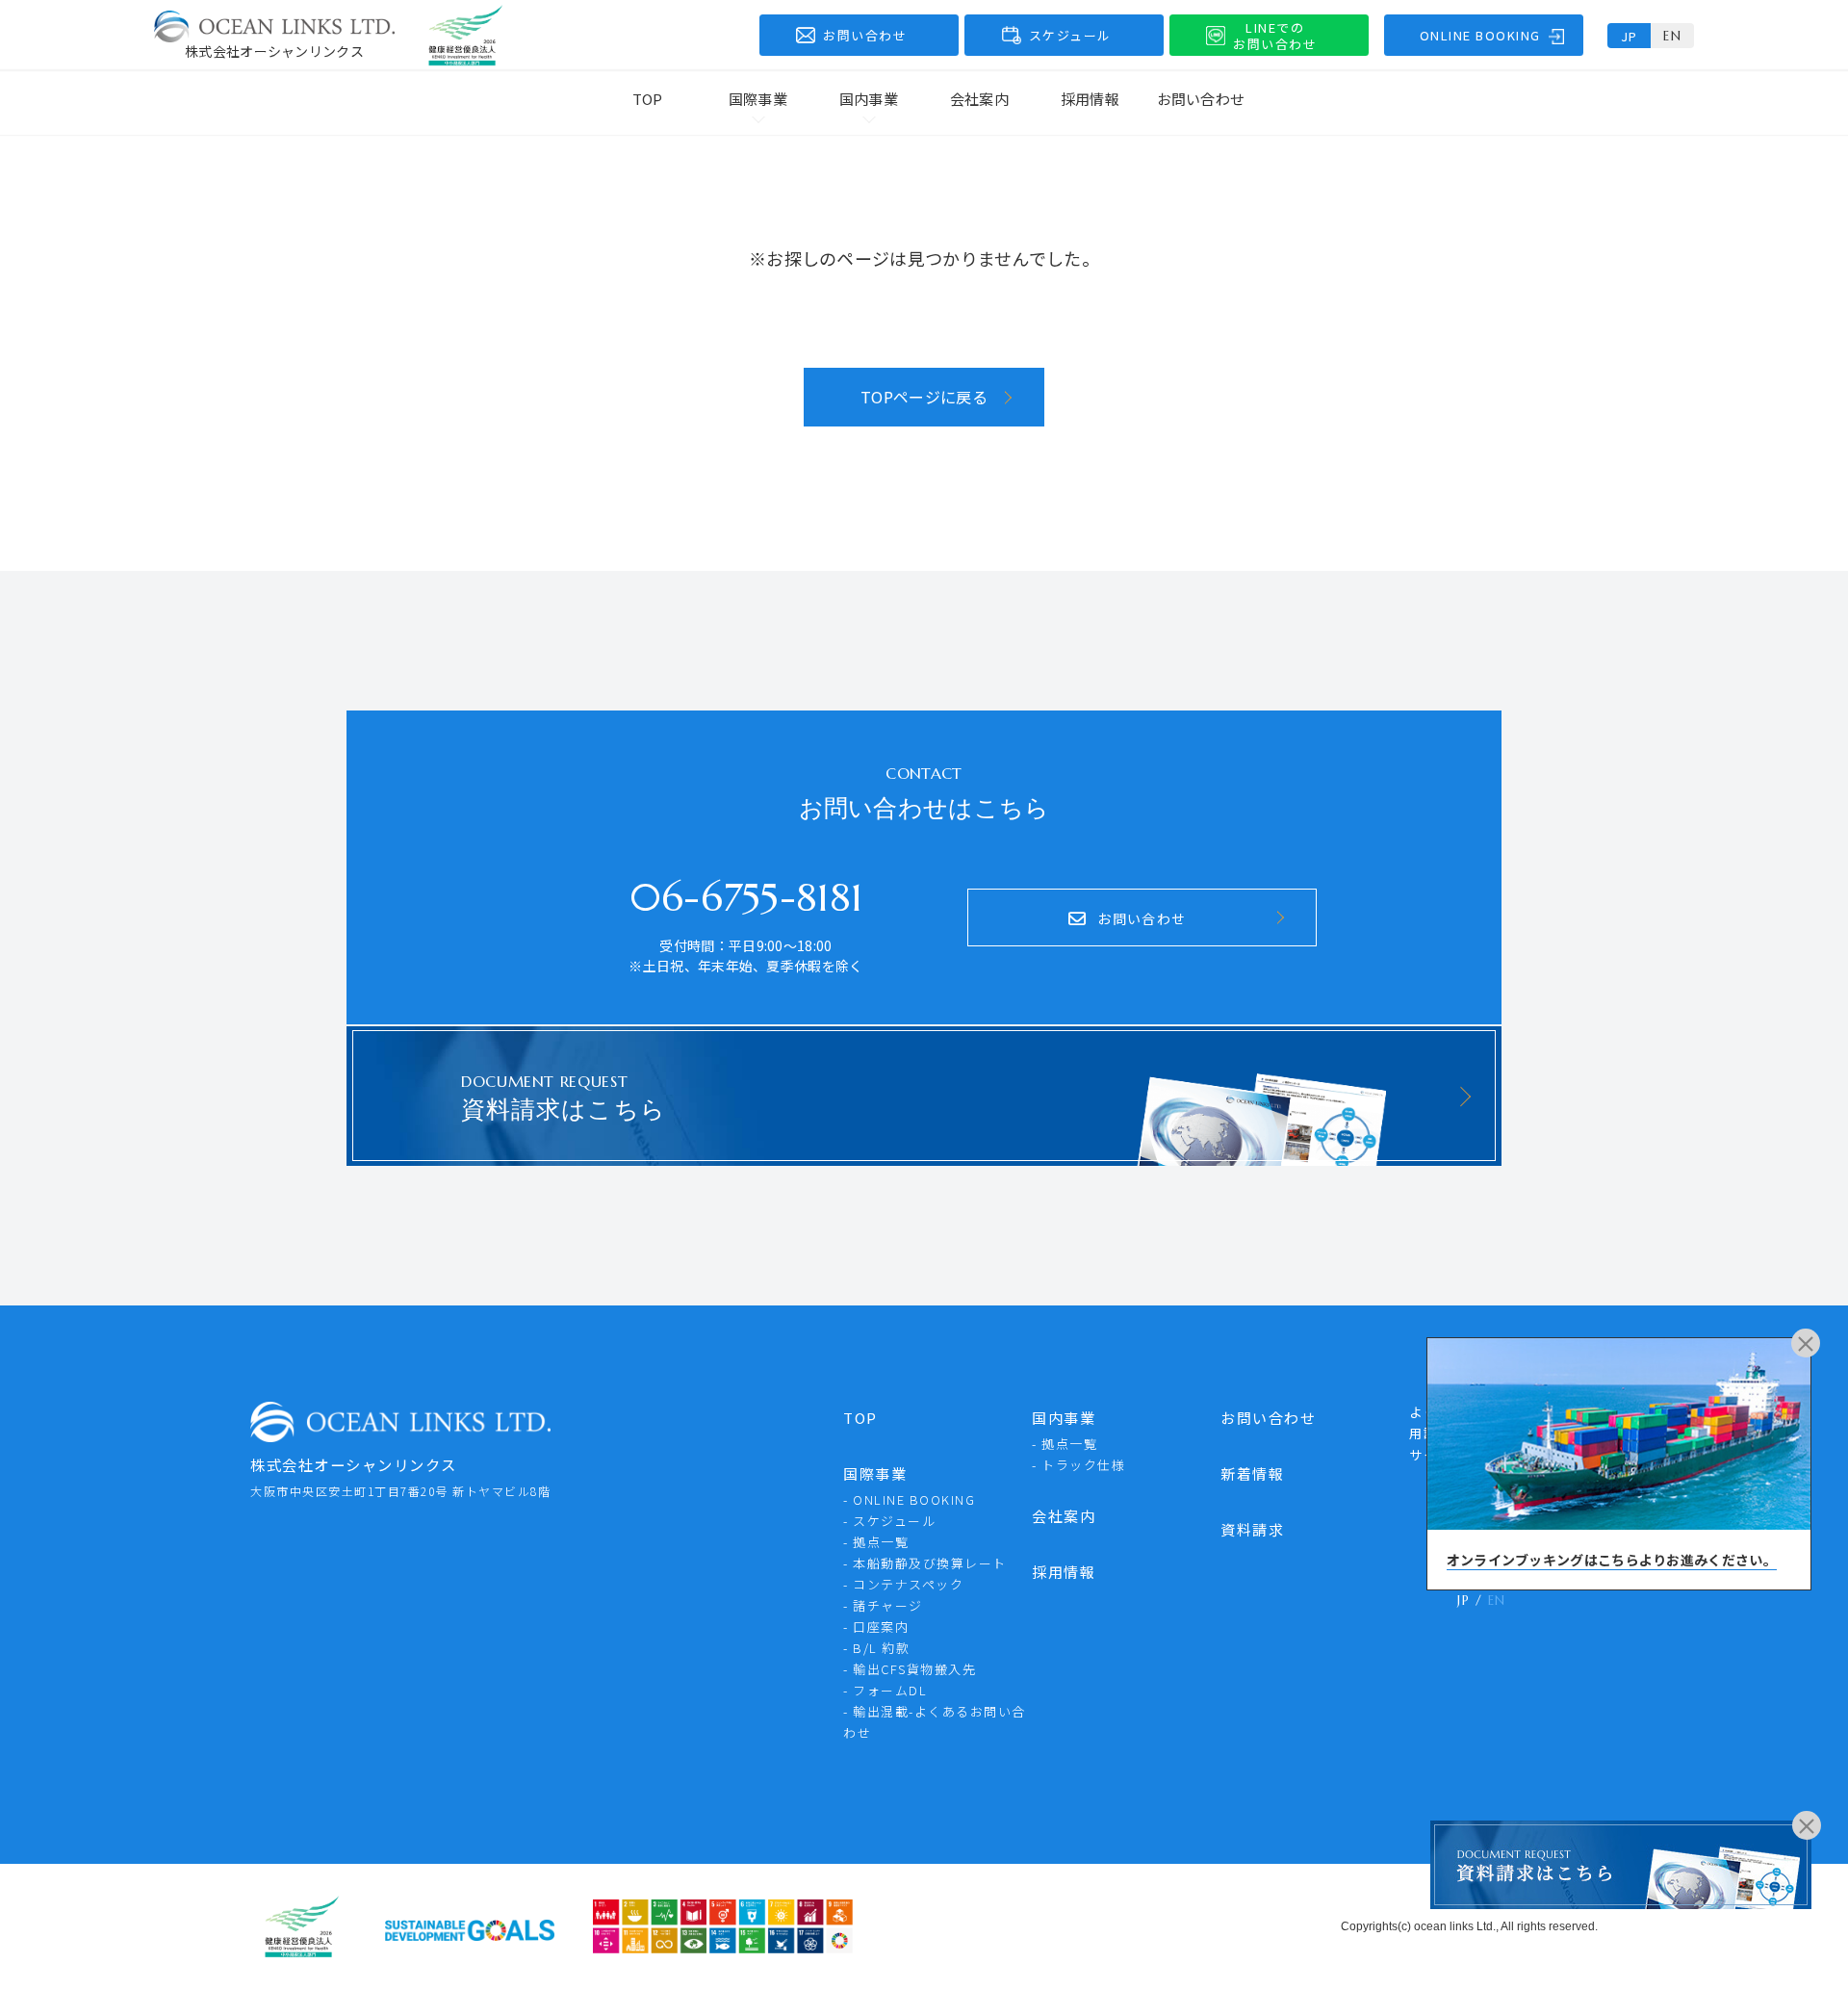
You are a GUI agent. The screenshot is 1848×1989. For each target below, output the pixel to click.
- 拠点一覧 (876, 1542)
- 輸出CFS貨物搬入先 (910, 1669)
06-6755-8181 (746, 897)
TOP (648, 99)
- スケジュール (889, 1521)
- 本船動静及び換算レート (925, 1563)
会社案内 (979, 99)
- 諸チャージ (883, 1605)
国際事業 (875, 1473)
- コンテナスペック (903, 1584)
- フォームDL (885, 1690)
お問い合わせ (1201, 99)
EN (1672, 36)
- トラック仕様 (1078, 1465)
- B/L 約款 (876, 1648)
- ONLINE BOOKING (909, 1499)
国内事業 (1064, 1418)
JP (1630, 36)
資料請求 (1252, 1529)
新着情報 (1252, 1473)
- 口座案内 (876, 1627)
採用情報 (1090, 99)
